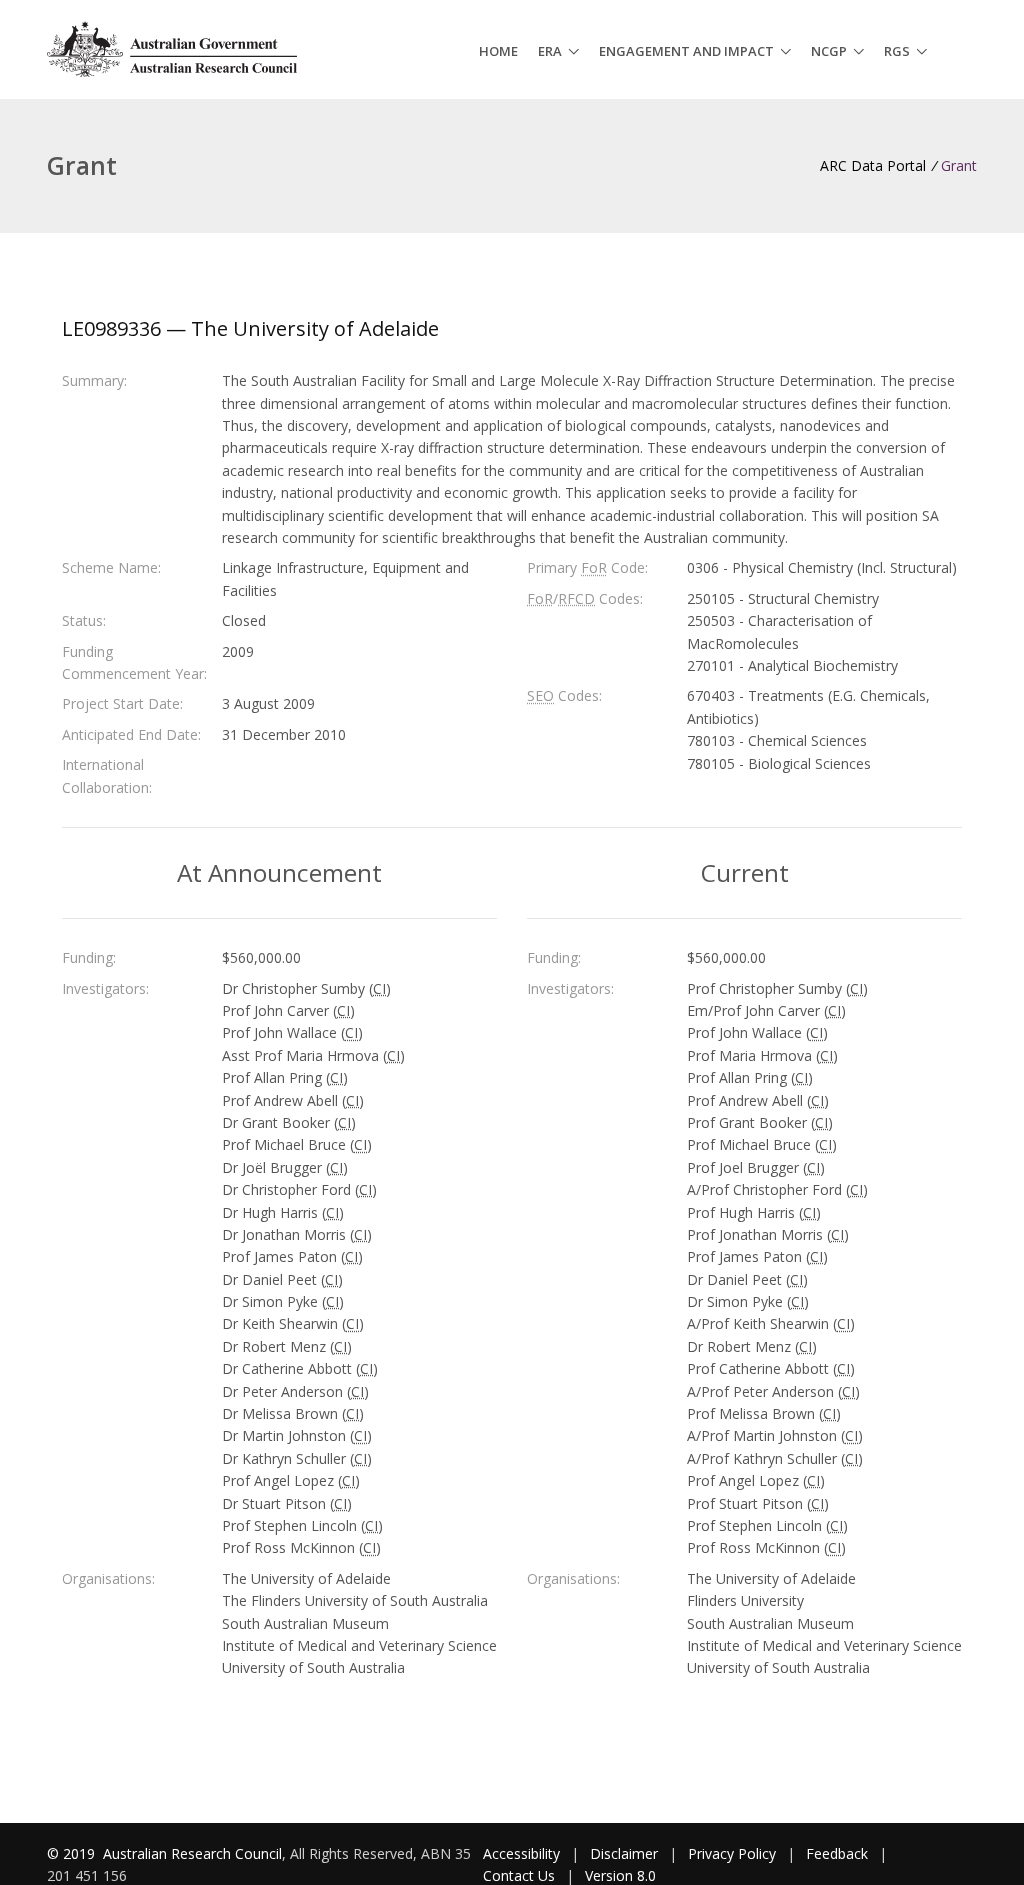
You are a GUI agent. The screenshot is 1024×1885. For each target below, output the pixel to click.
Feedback (837, 1853)
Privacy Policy (732, 1853)
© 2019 (73, 1853)
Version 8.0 (620, 1875)
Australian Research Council (192, 1853)
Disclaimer (624, 1853)
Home (498, 51)
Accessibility (521, 1853)
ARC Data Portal (873, 165)
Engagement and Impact (686, 51)
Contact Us (519, 1875)
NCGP (829, 51)
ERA (550, 51)
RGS (897, 51)
